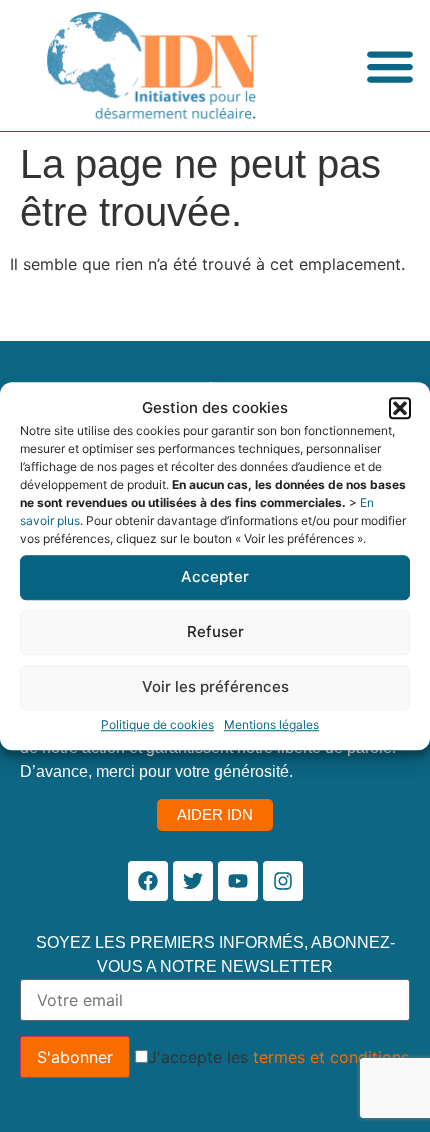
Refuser (215, 631)
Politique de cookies (157, 724)
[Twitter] (193, 881)
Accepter (215, 576)
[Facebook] (148, 881)
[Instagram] (283, 881)
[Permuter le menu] (390, 66)
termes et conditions (331, 1057)
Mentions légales (271, 724)
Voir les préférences (215, 686)
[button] (400, 409)
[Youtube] (238, 881)
